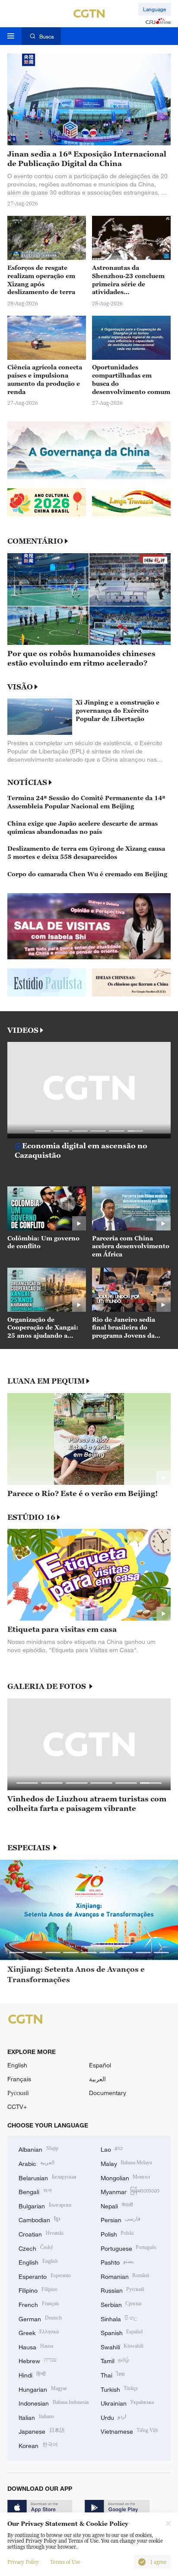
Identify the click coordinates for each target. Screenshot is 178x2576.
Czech (36, 2248)
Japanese (42, 2430)
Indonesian (54, 2402)
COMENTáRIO (35, 541)
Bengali (35, 2191)
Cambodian (39, 2219)
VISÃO (20, 687)
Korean (38, 2445)
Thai (113, 2374)
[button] (43, 1131)
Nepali (117, 2205)
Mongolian (126, 2177)
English (17, 2065)
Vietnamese (129, 2430)
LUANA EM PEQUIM (46, 1381)
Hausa (36, 2346)
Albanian (38, 2148)
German (40, 2318)
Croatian (41, 2233)
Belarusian (48, 2177)
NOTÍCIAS (27, 782)
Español (100, 2065)
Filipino (38, 2289)
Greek (39, 2332)
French (39, 2304)
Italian (36, 2417)
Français (19, 2079)
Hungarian (43, 2389)
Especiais (30, 1848)
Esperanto (45, 2276)
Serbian (121, 2304)
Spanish (122, 2332)
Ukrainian (127, 2402)
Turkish (119, 2389)
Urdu (114, 2417)
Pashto (117, 2261)
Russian (122, 2289)
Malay (127, 2163)
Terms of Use (65, 2562)
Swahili (122, 2346)
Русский (18, 2093)
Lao (112, 2148)
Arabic (37, 2163)
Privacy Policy (23, 2562)
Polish (117, 2233)
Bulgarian (45, 2205)
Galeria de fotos (48, 1687)
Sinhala (119, 2318)
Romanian (125, 2276)
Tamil (115, 2360)
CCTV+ (17, 2107)
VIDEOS (23, 1030)
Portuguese (129, 2248)
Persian (121, 2219)
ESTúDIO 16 (31, 1517)
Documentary (108, 2093)
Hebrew (38, 2360)
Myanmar (130, 2191)
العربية (97, 2079)
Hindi (32, 2374)
